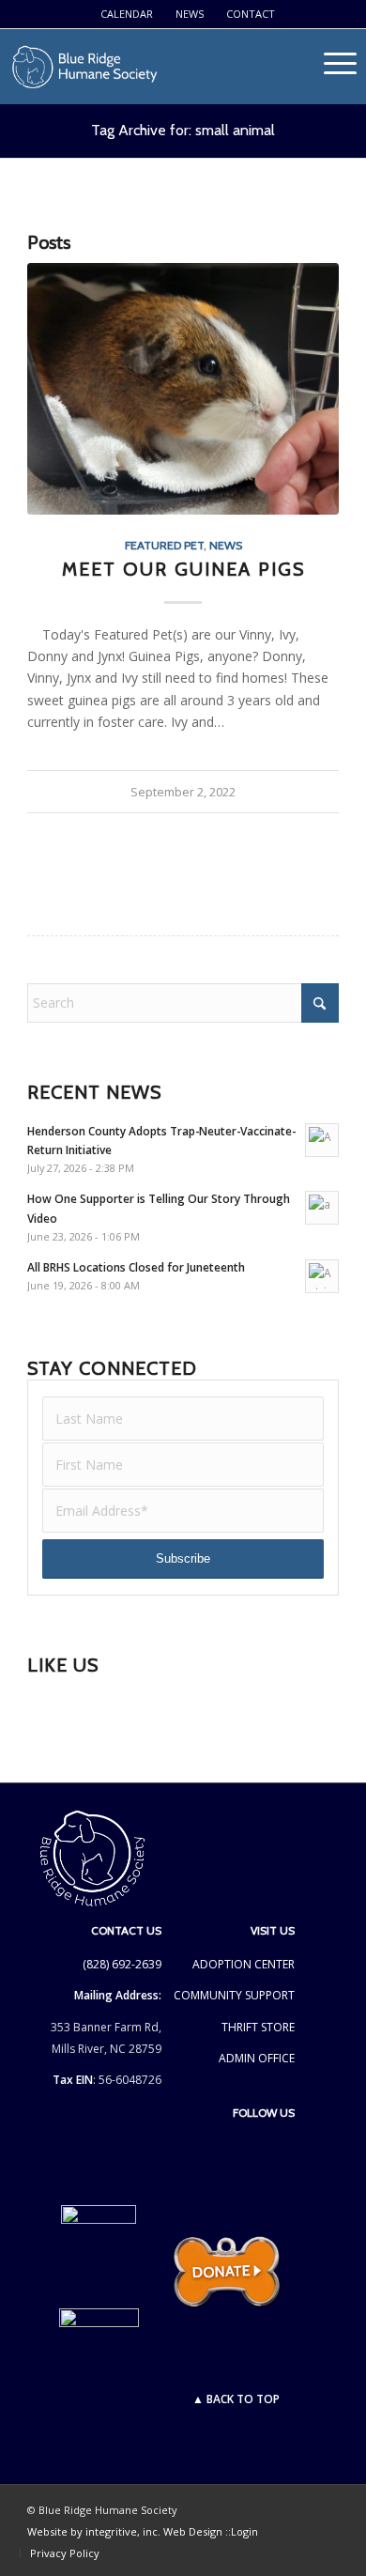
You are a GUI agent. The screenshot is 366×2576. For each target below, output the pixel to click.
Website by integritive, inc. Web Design (126, 2531)
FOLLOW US (264, 2113)
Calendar (127, 14)
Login (244, 2531)
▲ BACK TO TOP (236, 2399)
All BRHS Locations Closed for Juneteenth (136, 1267)
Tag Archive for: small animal (183, 130)
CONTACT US (126, 1930)
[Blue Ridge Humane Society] (148, 67)
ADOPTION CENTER (244, 1964)
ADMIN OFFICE (257, 2058)
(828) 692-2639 (122, 1964)
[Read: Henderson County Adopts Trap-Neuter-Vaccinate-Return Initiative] (322, 1140)
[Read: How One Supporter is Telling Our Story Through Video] (322, 1208)
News (190, 14)
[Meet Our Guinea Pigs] (183, 389)
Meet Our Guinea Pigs (183, 569)
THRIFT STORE (258, 2027)
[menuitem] (127, 14)
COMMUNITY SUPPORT (234, 1995)
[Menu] (340, 90)
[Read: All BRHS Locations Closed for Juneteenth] (322, 1276)
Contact (251, 14)
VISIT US (273, 1930)
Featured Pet (164, 545)
